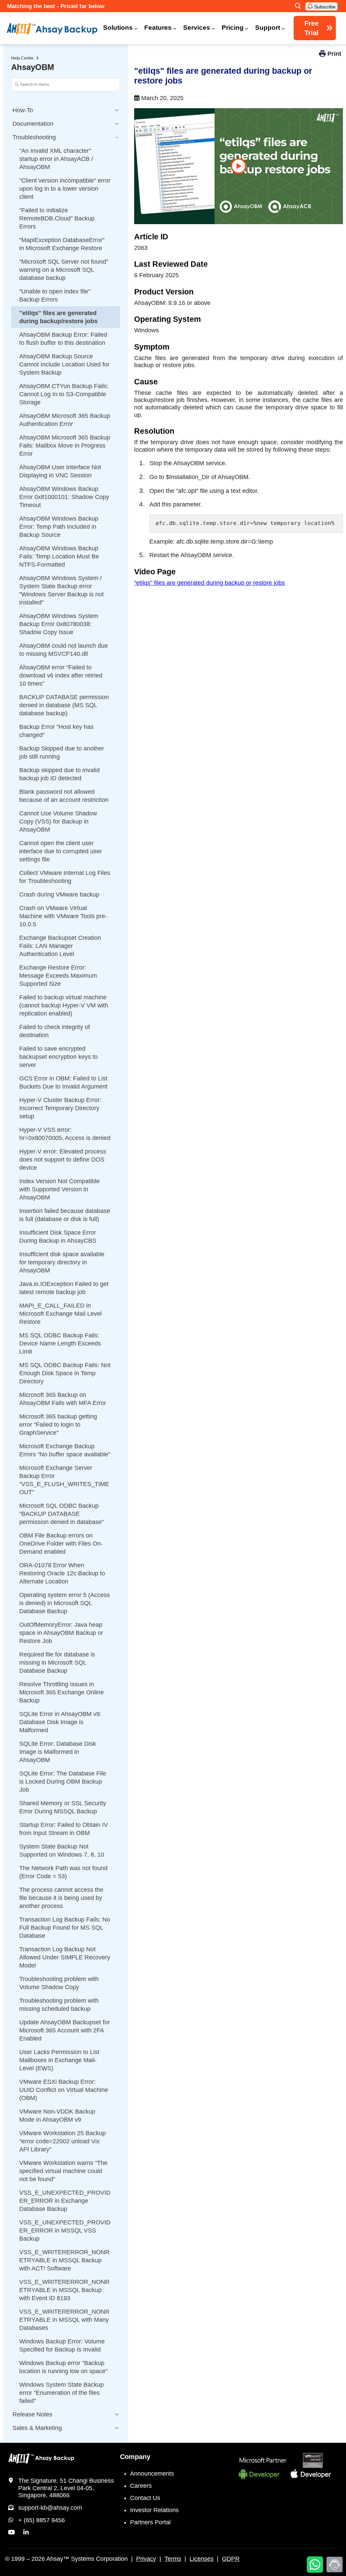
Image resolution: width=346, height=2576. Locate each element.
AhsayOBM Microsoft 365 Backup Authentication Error (65, 420)
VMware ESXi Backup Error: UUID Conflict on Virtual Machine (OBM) (64, 2090)
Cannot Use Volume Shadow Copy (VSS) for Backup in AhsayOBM (58, 821)
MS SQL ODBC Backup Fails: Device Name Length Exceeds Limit (60, 1343)
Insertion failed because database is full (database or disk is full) (65, 1215)
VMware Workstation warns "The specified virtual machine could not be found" (63, 2171)
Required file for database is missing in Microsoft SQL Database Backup (57, 1663)
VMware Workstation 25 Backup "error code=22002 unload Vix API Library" (63, 2141)
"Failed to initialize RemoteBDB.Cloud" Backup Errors (57, 218)
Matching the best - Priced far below (56, 6)
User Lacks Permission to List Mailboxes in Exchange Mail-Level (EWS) (59, 2060)
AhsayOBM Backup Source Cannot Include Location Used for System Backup (64, 364)
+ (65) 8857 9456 (42, 2520)
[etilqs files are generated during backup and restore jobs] (239, 166)
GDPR (231, 2559)
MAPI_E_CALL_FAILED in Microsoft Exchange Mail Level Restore (60, 1314)
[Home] (52, 29)
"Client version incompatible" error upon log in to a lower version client (65, 189)
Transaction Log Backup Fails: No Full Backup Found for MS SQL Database (65, 1928)
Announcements (152, 2474)
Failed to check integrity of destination (55, 1031)
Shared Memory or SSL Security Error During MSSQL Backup (63, 1807)
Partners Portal (150, 2522)
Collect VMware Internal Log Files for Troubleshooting (65, 877)
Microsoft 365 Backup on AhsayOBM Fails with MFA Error (63, 1399)
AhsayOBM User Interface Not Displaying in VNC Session (60, 471)
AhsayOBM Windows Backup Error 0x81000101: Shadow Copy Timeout (64, 497)
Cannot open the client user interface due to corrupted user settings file (61, 851)
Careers (141, 2486)
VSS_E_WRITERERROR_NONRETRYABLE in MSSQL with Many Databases (64, 2320)
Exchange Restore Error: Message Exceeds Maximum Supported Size (58, 976)
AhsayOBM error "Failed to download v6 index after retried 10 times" (61, 675)
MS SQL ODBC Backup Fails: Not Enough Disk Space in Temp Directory (65, 1373)
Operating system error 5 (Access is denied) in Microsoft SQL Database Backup (65, 1603)
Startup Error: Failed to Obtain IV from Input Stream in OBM (64, 1829)
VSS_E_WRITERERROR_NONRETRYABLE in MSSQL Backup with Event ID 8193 (64, 2290)
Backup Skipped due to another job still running (62, 753)
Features (158, 28)
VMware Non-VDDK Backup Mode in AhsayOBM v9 (57, 2116)
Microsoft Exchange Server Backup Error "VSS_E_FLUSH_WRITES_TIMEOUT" (64, 1480)
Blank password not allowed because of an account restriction (64, 796)
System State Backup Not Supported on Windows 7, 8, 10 (62, 1851)
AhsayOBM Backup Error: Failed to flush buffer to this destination (63, 339)
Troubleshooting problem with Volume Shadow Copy (59, 1983)
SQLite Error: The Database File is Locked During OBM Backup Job (63, 1782)
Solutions (118, 28)
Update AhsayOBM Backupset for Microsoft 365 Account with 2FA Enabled (65, 2030)
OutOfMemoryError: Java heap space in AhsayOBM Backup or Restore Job (61, 1633)
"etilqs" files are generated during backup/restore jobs (58, 317)
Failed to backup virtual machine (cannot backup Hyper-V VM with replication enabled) (64, 1005)
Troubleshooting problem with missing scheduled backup (59, 2005)
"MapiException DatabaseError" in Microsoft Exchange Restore (62, 244)
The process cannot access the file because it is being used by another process (61, 1898)
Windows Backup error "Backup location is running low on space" (63, 2367)
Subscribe (324, 7)
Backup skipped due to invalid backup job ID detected (59, 774)
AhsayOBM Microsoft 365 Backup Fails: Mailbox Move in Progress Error (65, 446)
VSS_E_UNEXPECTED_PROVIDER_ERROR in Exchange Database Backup (65, 2201)
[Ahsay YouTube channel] (11, 2532)
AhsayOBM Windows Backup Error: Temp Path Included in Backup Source (59, 527)
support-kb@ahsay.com (50, 2508)
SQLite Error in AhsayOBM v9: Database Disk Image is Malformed (60, 1722)
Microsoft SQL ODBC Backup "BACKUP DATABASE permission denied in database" (61, 1514)
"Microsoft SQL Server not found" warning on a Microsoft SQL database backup (64, 270)
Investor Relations (154, 2510)
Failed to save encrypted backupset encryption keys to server (58, 1057)
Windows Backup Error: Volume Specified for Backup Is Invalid (62, 2345)
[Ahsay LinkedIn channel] (26, 2532)
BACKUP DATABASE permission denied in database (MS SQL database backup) (64, 705)
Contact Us (145, 2498)
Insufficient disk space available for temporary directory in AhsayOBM (62, 1262)
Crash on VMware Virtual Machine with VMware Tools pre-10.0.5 (63, 916)
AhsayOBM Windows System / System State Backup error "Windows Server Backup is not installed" (61, 590)
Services (197, 28)
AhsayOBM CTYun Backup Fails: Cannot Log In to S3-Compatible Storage (64, 394)
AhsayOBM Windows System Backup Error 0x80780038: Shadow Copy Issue (59, 624)
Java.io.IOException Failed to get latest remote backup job (64, 1288)
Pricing (233, 28)
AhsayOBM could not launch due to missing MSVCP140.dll (64, 650)
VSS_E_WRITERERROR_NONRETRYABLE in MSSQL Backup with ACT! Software (64, 2260)
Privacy (146, 2559)
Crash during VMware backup (59, 895)
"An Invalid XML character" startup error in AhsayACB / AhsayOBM (56, 159)
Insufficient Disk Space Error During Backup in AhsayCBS (58, 1237)
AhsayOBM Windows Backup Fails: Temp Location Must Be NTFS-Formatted (59, 556)
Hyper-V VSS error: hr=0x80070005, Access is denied (65, 1134)
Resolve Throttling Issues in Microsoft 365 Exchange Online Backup (61, 1692)
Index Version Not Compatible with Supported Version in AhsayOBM (59, 1189)
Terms (173, 2559)
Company (135, 2457)
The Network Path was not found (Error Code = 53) (63, 1872)
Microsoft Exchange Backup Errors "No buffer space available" (65, 1450)
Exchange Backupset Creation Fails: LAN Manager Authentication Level (60, 946)
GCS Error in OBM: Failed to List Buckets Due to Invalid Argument (63, 1082)
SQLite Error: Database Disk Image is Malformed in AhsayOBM (58, 1752)
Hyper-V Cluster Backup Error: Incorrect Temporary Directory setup (60, 1108)
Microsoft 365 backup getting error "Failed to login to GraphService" (58, 1425)
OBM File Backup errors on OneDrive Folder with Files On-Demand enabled (61, 1544)
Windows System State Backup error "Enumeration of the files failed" (61, 2393)
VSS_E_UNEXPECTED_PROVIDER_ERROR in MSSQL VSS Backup (65, 2231)
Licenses (202, 2559)
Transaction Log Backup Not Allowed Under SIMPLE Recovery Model (65, 1957)
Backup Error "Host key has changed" (56, 731)
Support (268, 28)
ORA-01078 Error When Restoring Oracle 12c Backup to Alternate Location (62, 1573)
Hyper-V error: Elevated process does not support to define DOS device (63, 1160)
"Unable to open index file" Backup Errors (55, 295)
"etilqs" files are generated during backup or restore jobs (209, 583)
